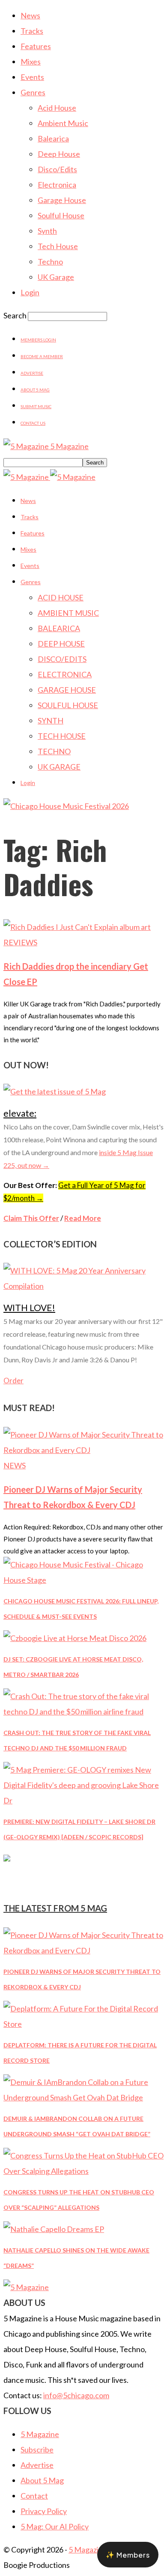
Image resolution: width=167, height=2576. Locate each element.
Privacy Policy (44, 2511)
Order (13, 1381)
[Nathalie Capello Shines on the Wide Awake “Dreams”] (54, 2229)
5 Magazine (40, 2434)
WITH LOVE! (29, 1307)
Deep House (59, 154)
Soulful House (61, 215)
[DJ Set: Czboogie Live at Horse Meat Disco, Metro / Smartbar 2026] (75, 1638)
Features (36, 46)
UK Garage (56, 277)
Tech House (58, 246)
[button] (128, 2555)
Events (32, 77)
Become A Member (42, 356)
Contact (34, 2496)
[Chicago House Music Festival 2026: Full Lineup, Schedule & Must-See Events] (83, 1580)
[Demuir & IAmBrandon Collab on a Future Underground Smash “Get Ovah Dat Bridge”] (83, 2097)
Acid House (57, 108)
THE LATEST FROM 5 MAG (55, 1908)
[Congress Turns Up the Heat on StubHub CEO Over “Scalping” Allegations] (83, 2171)
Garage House (62, 200)
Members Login (38, 340)
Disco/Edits (57, 169)
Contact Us (33, 423)
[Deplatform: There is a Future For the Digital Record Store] (83, 2024)
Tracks (32, 31)
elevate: (20, 1113)
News (30, 15)
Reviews (20, 942)
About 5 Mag (35, 390)
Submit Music (36, 406)
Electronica (57, 185)
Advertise (32, 373)
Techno (50, 262)
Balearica (53, 138)
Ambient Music (63, 123)
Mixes (31, 62)
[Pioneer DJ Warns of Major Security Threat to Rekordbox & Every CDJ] (83, 1450)
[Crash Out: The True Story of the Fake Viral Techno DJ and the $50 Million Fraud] (83, 1711)
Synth (47, 231)
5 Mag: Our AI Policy (55, 2526)
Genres (33, 92)
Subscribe (37, 2450)
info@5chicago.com (76, 2395)
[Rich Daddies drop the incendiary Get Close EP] (77, 927)
